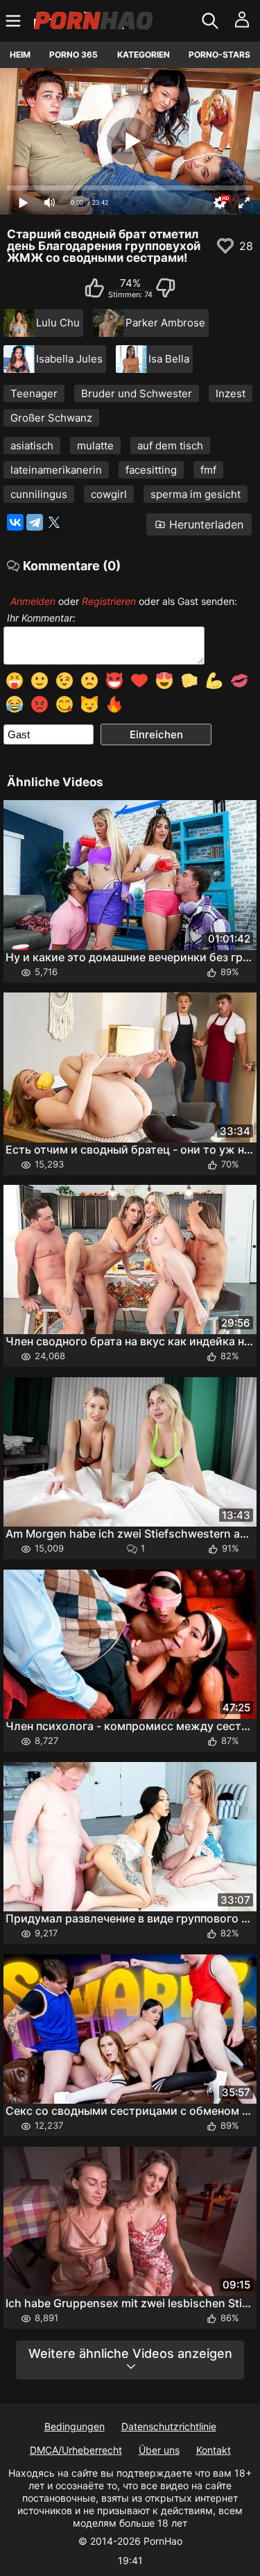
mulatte (95, 446)
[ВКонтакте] (15, 522)
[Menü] (15, 21)
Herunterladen (206, 524)
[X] (54, 522)
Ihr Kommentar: (41, 618)
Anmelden (33, 601)
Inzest (231, 393)
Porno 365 (73, 55)
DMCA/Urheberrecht (76, 2450)
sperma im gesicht (196, 494)
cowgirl (109, 494)
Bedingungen (75, 2426)
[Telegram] (35, 522)
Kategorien (144, 55)
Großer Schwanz (51, 418)
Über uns (159, 2450)
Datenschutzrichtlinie (169, 2426)
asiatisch (32, 446)
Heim (20, 55)
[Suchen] (212, 21)
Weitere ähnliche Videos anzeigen (130, 2353)
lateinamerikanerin (56, 470)
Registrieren (109, 601)
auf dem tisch (170, 446)
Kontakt (214, 2450)
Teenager (34, 393)
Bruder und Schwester (137, 393)
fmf (208, 470)
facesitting (151, 470)
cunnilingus (39, 494)
